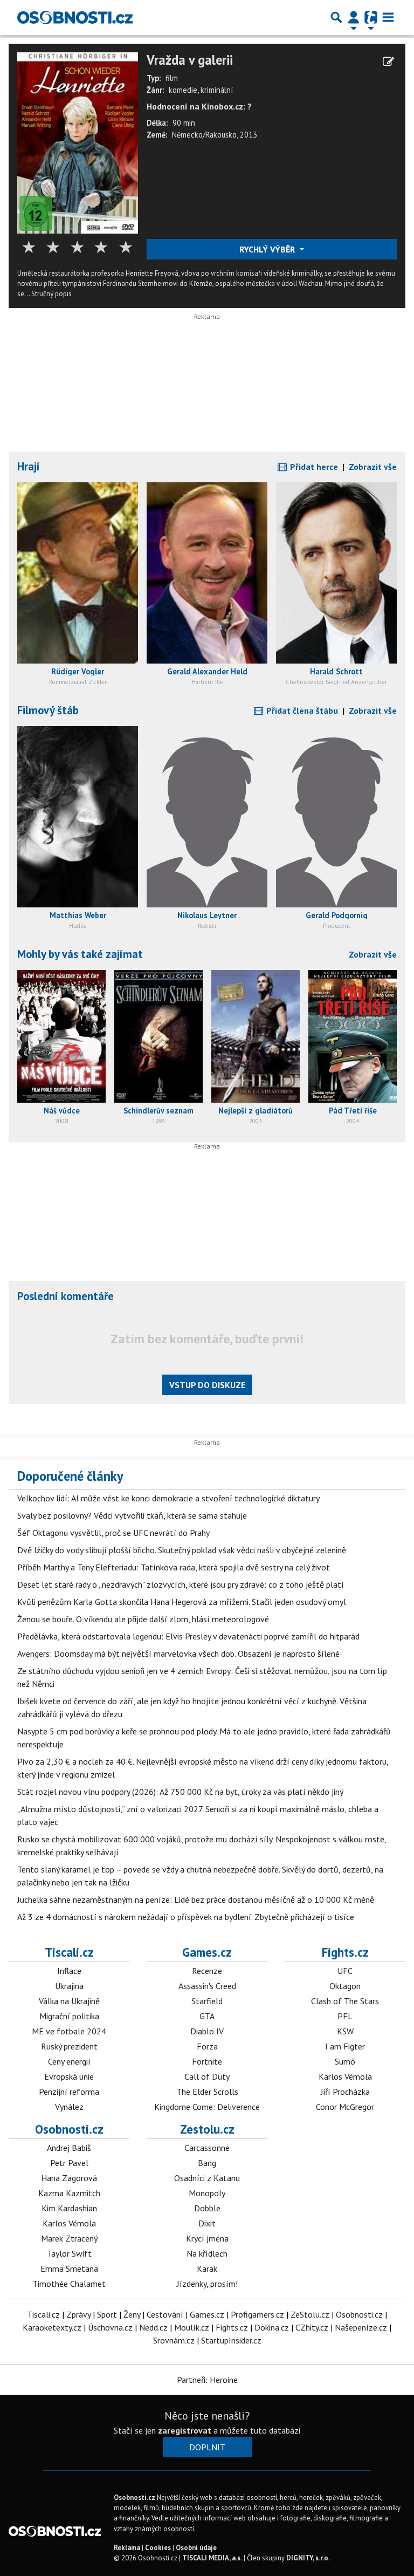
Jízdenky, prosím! (207, 2284)
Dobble (207, 2208)
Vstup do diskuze (207, 1385)
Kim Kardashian (69, 2208)
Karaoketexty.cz (52, 2327)
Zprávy (78, 2314)
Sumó (345, 2061)
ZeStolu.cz (310, 2314)
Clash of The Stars (345, 2001)
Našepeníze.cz (361, 2327)
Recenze (207, 1971)
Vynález (69, 2107)
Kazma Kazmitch (69, 2193)
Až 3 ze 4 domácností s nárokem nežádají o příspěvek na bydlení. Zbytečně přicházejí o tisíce (186, 1917)
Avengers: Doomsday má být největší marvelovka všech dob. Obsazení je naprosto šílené (178, 1653)
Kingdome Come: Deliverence (207, 2107)
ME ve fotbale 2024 (69, 2031)
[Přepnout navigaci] (354, 17)
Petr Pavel (69, 2163)
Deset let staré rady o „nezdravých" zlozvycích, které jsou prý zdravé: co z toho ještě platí (181, 1584)
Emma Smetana (69, 2268)
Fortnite (207, 2061)
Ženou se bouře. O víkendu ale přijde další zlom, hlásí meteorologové (143, 1619)
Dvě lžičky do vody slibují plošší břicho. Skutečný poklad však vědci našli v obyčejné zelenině (182, 1550)
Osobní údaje (196, 2548)
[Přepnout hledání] (336, 17)
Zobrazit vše (373, 467)
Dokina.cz (272, 2327)
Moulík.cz (192, 2327)
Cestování (165, 2314)
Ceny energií (69, 2061)
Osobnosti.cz (69, 2129)
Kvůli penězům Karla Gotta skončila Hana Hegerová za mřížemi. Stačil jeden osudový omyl (182, 1602)
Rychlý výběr (268, 249)
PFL (345, 2016)
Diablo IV (207, 2031)
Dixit (207, 2223)
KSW (345, 2031)
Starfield (207, 2001)
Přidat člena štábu (301, 710)
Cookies (158, 2548)
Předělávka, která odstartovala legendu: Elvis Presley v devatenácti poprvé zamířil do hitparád (188, 1636)
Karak (207, 2268)
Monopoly (207, 2193)
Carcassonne (207, 2148)
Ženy (132, 2314)
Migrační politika (69, 2016)
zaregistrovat (185, 2430)
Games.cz (207, 1952)
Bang (207, 2163)
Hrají (29, 466)
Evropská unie (69, 2076)
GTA (207, 2016)
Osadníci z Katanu (207, 2178)
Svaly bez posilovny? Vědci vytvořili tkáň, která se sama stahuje (132, 1515)
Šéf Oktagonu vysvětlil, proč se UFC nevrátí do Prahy (113, 1533)
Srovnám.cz (174, 2340)
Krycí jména (207, 2238)
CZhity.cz (312, 2327)
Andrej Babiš (69, 2148)
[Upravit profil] (388, 62)
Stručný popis (51, 294)
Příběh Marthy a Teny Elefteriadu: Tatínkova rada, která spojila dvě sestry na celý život (174, 1567)
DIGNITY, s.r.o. (308, 2558)
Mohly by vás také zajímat (80, 954)
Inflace (69, 1971)
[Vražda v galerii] (78, 142)
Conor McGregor (345, 2107)
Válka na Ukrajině (69, 2001)
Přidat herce (313, 467)
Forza (207, 2046)
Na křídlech (207, 2253)
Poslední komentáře (65, 1296)
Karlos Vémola (345, 2076)
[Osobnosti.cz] (75, 17)
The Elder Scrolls (207, 2092)
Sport (107, 2314)
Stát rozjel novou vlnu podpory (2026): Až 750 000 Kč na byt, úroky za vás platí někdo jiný (180, 1792)
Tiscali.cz (69, 1952)
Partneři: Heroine (207, 2380)
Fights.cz (345, 1952)
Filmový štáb (48, 710)
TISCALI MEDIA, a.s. (212, 2558)
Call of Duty (207, 2076)
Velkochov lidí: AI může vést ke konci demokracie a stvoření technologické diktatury (168, 1498)
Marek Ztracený (69, 2238)
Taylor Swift (69, 2253)
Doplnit (207, 2447)
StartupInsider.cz (231, 2340)
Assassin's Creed (207, 1986)
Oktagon (345, 1986)
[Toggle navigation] (388, 17)
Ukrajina (69, 1986)
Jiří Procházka (345, 2092)
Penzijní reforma (69, 2092)
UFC (345, 1971)
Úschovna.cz (110, 2327)
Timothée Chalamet (69, 2284)
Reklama (127, 2548)
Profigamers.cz (257, 2314)
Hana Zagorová (69, 2178)
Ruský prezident (69, 2046)
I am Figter (345, 2046)
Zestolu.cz (207, 2129)
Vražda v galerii (190, 60)
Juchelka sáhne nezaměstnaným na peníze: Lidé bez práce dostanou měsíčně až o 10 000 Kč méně (196, 1899)
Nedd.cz (153, 2327)
